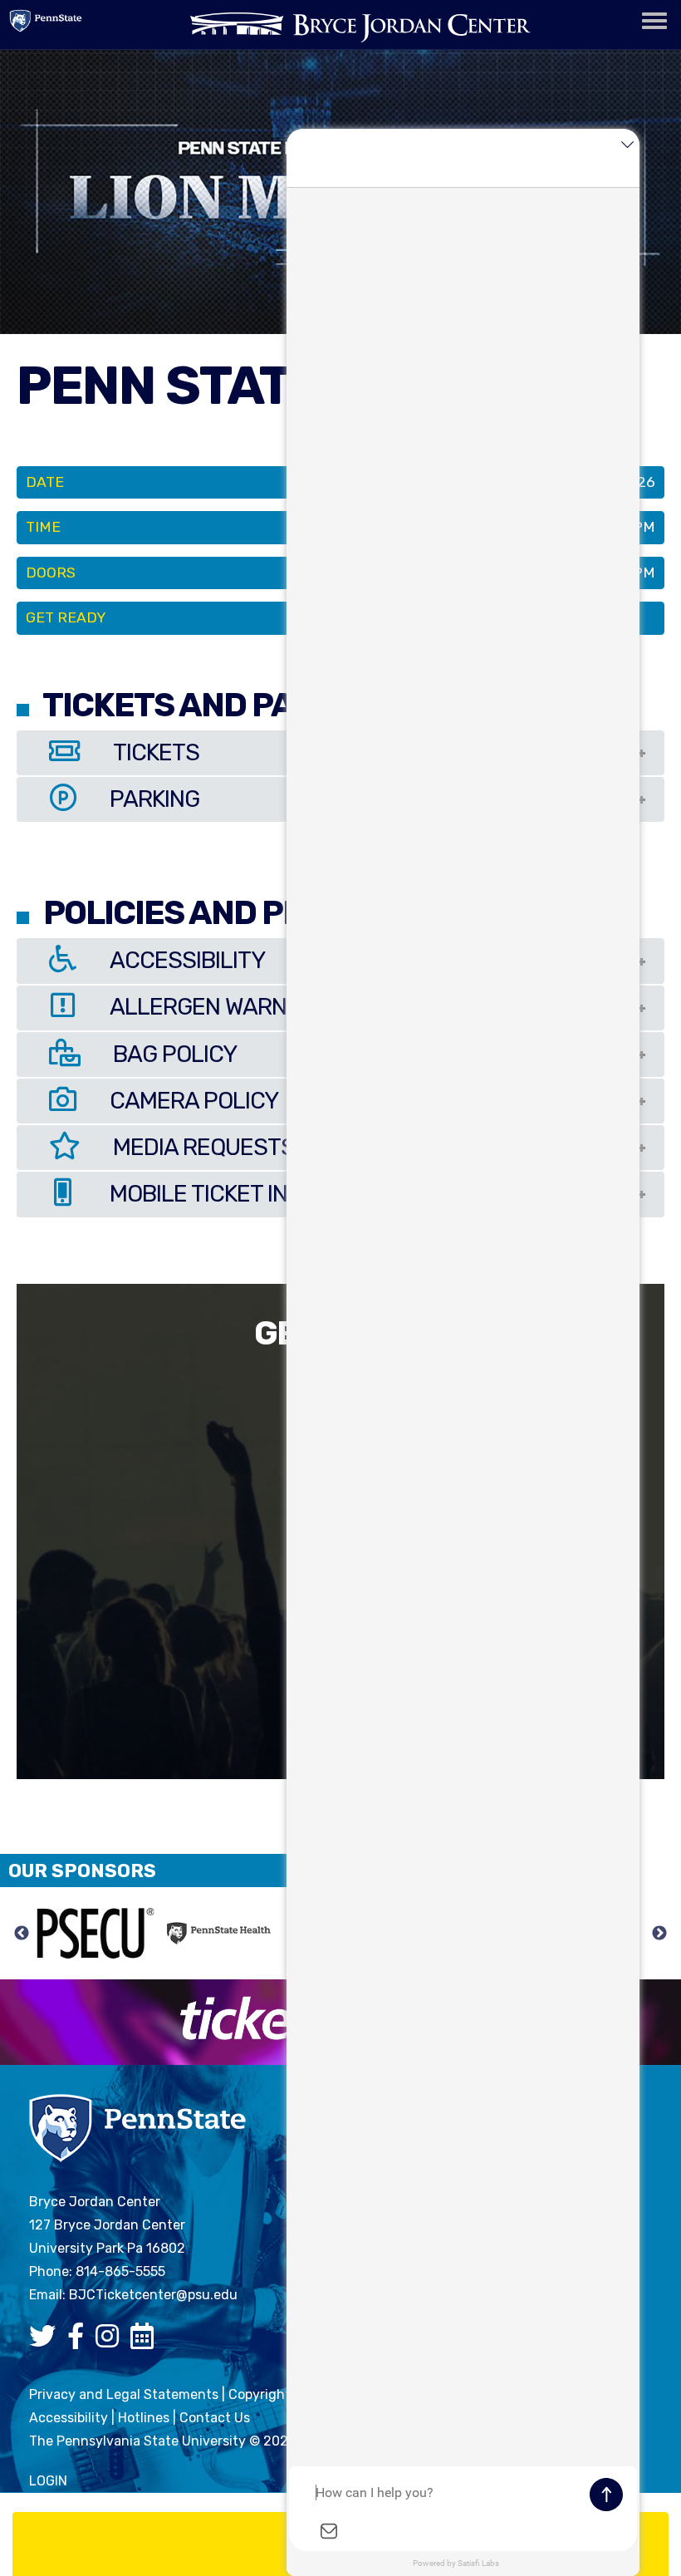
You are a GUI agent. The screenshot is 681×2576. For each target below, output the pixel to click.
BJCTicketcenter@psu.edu (153, 2295)
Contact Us (215, 2418)
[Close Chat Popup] (627, 145)
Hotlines (144, 2418)
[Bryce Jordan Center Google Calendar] (146, 2341)
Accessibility (69, 2418)
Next (659, 1934)
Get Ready (66, 617)
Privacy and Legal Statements (124, 2394)
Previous (22, 1934)
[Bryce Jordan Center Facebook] (80, 2341)
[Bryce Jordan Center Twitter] (47, 2341)
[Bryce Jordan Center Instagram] (111, 2341)
